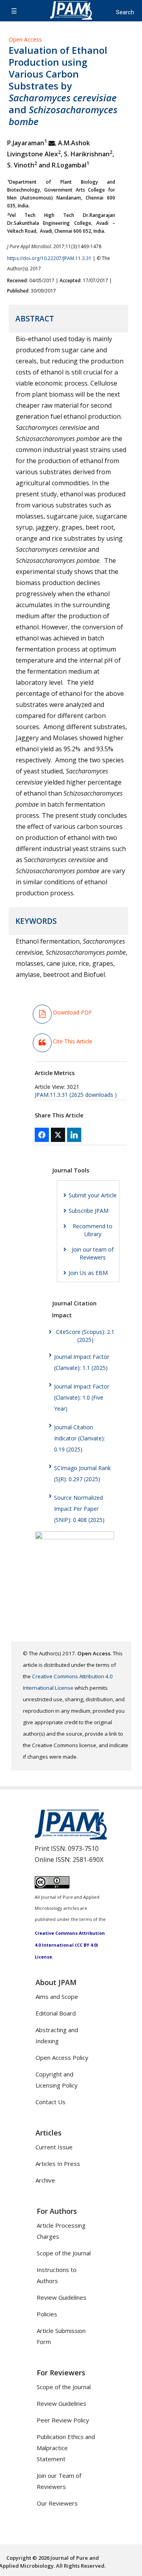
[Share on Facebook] (42, 1135)
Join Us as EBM (88, 1273)
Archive (45, 2180)
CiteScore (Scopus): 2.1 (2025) (85, 1336)
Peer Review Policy (63, 2420)
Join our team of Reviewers (93, 1253)
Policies (47, 2314)
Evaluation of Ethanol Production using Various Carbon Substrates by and (63, 86)
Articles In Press (58, 2164)
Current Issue (54, 2147)
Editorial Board (56, 2013)
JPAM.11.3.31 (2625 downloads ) (76, 1095)
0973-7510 (83, 1848)
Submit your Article (93, 1195)
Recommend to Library (92, 1230)
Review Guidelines (62, 2297)
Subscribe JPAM (89, 1211)
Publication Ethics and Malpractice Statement (66, 2448)
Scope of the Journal (64, 2253)
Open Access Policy (62, 2057)
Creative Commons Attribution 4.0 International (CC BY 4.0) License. (70, 1945)
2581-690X (88, 1860)
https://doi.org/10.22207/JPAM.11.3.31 (49, 258)
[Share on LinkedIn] (74, 1135)
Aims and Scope (57, 1997)
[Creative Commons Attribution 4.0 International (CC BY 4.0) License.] (52, 1886)
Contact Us (50, 2102)
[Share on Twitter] (58, 1135)
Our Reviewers (57, 2503)
